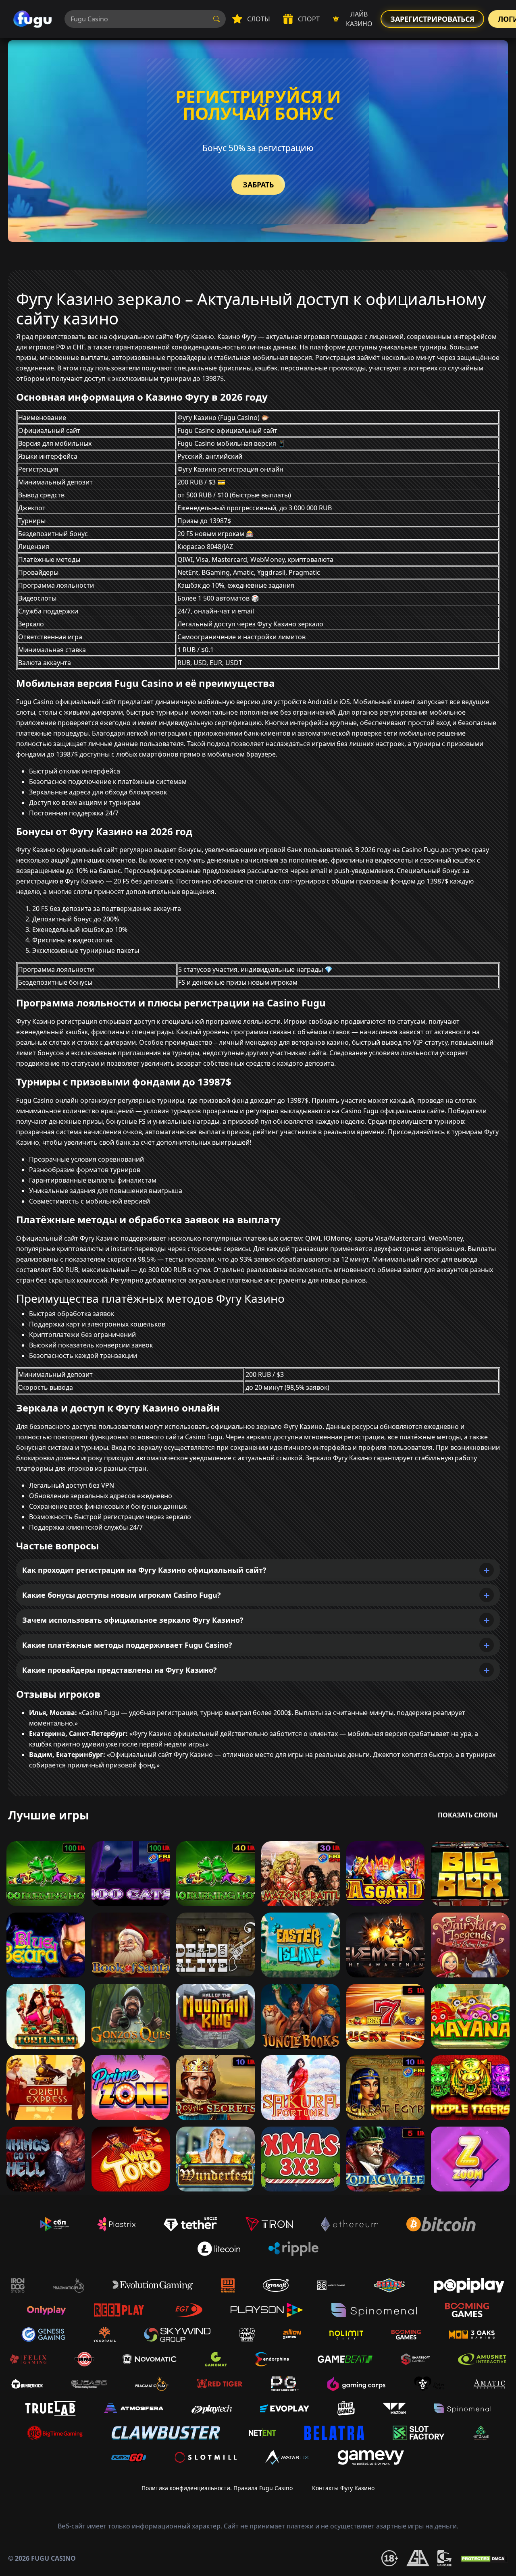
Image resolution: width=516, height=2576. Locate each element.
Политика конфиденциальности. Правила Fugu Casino (217, 2488)
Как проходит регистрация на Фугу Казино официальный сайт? (144, 1570)
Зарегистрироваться (432, 19)
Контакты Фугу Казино (343, 2488)
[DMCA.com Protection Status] (484, 2558)
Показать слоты (468, 1815)
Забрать (258, 185)
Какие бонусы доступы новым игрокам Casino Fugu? (122, 1595)
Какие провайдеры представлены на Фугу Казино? (120, 1670)
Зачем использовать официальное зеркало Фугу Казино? (133, 1620)
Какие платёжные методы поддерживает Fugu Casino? (127, 1645)
